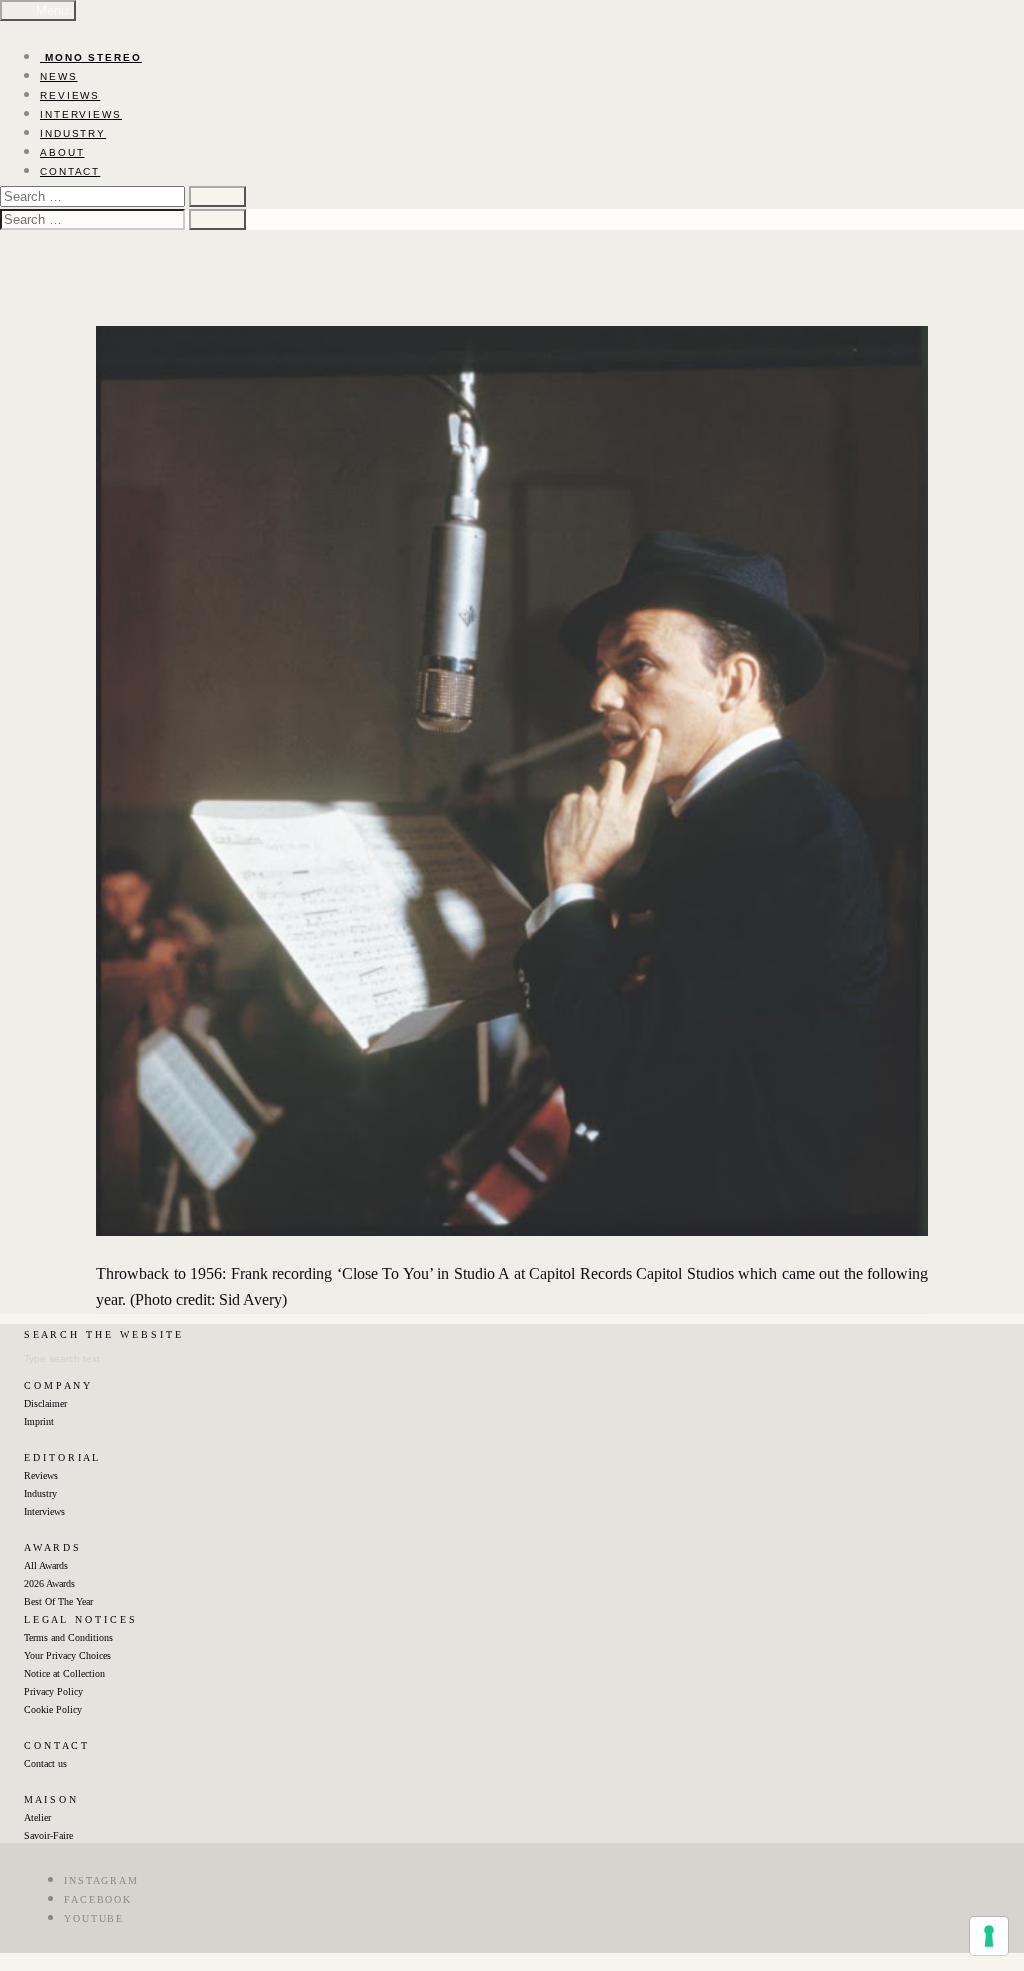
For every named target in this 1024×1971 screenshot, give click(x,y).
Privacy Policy (53, 1691)
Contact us (45, 1763)
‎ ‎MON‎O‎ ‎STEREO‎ (91, 57)
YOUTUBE (94, 1918)
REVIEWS (70, 95)
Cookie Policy (53, 1709)
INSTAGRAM (101, 1880)
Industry (40, 1493)
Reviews (41, 1475)
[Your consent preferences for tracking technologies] (989, 1936)
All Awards (46, 1565)
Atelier (37, 1817)
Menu (50, 10)
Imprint (39, 1421)
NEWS (59, 76)
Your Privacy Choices (67, 1655)
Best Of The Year (58, 1601)
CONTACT (70, 171)
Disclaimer (45, 1403)
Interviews (44, 1511)
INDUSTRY (73, 133)
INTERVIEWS (81, 114)
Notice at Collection (64, 1673)
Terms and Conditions (68, 1637)
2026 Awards (49, 1583)
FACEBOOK (98, 1899)
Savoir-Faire (48, 1835)
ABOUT (62, 152)
